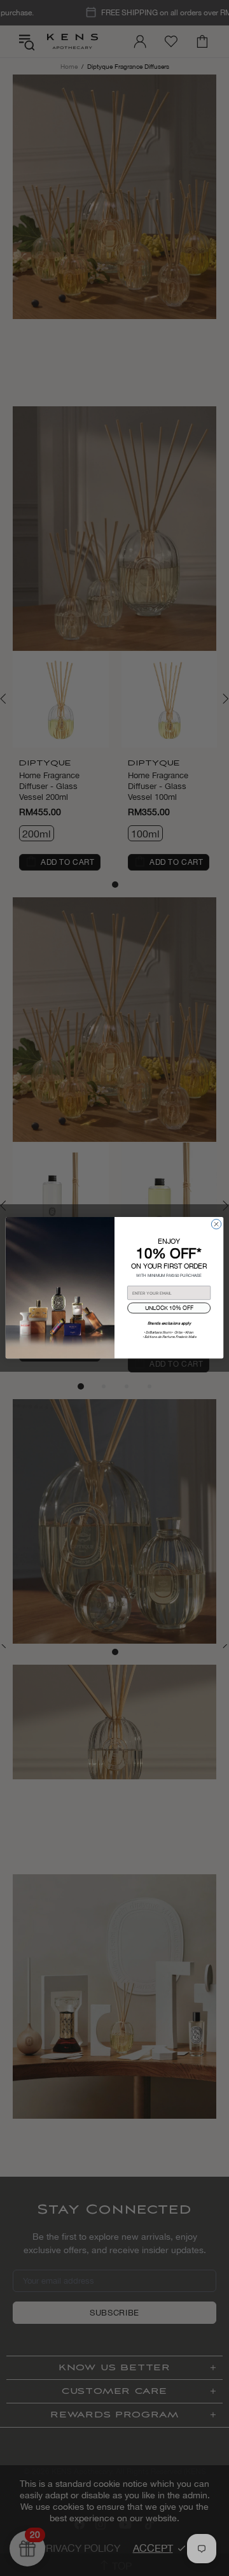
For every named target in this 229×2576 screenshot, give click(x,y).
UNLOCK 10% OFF (169, 1308)
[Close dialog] (216, 1224)
